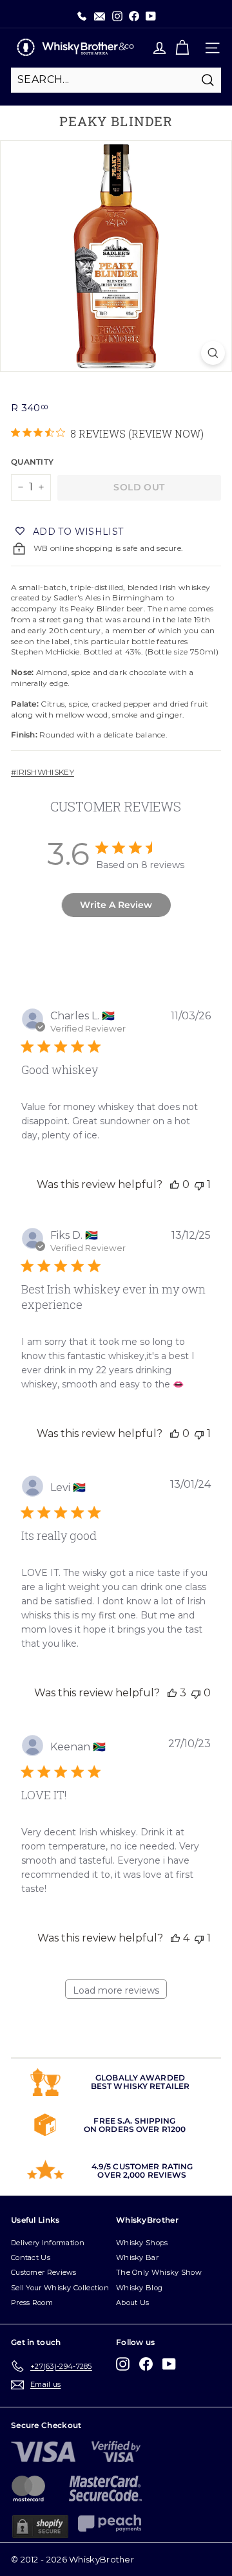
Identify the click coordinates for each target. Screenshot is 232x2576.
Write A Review (116, 905)
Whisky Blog (139, 2288)
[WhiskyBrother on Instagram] (123, 2364)
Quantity (31, 462)
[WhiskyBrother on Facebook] (146, 2364)
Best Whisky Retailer (140, 2086)
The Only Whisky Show (159, 2272)
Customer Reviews (44, 2272)
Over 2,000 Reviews (142, 2175)
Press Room (32, 2303)
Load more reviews (116, 1990)
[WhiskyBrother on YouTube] (169, 2364)
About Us (132, 2303)
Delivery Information (48, 2243)
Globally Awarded (140, 2078)
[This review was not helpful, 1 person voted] (199, 1184)
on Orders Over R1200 (135, 2129)
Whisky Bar (137, 2257)
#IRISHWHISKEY (43, 772)
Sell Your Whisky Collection (60, 2288)
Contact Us (31, 2257)
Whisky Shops (142, 2243)
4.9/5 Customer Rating (142, 2166)
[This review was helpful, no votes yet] (175, 1184)
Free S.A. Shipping (134, 2121)
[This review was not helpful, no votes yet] (196, 1693)
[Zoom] (213, 353)
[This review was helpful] (172, 1693)
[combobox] (116, 80)
